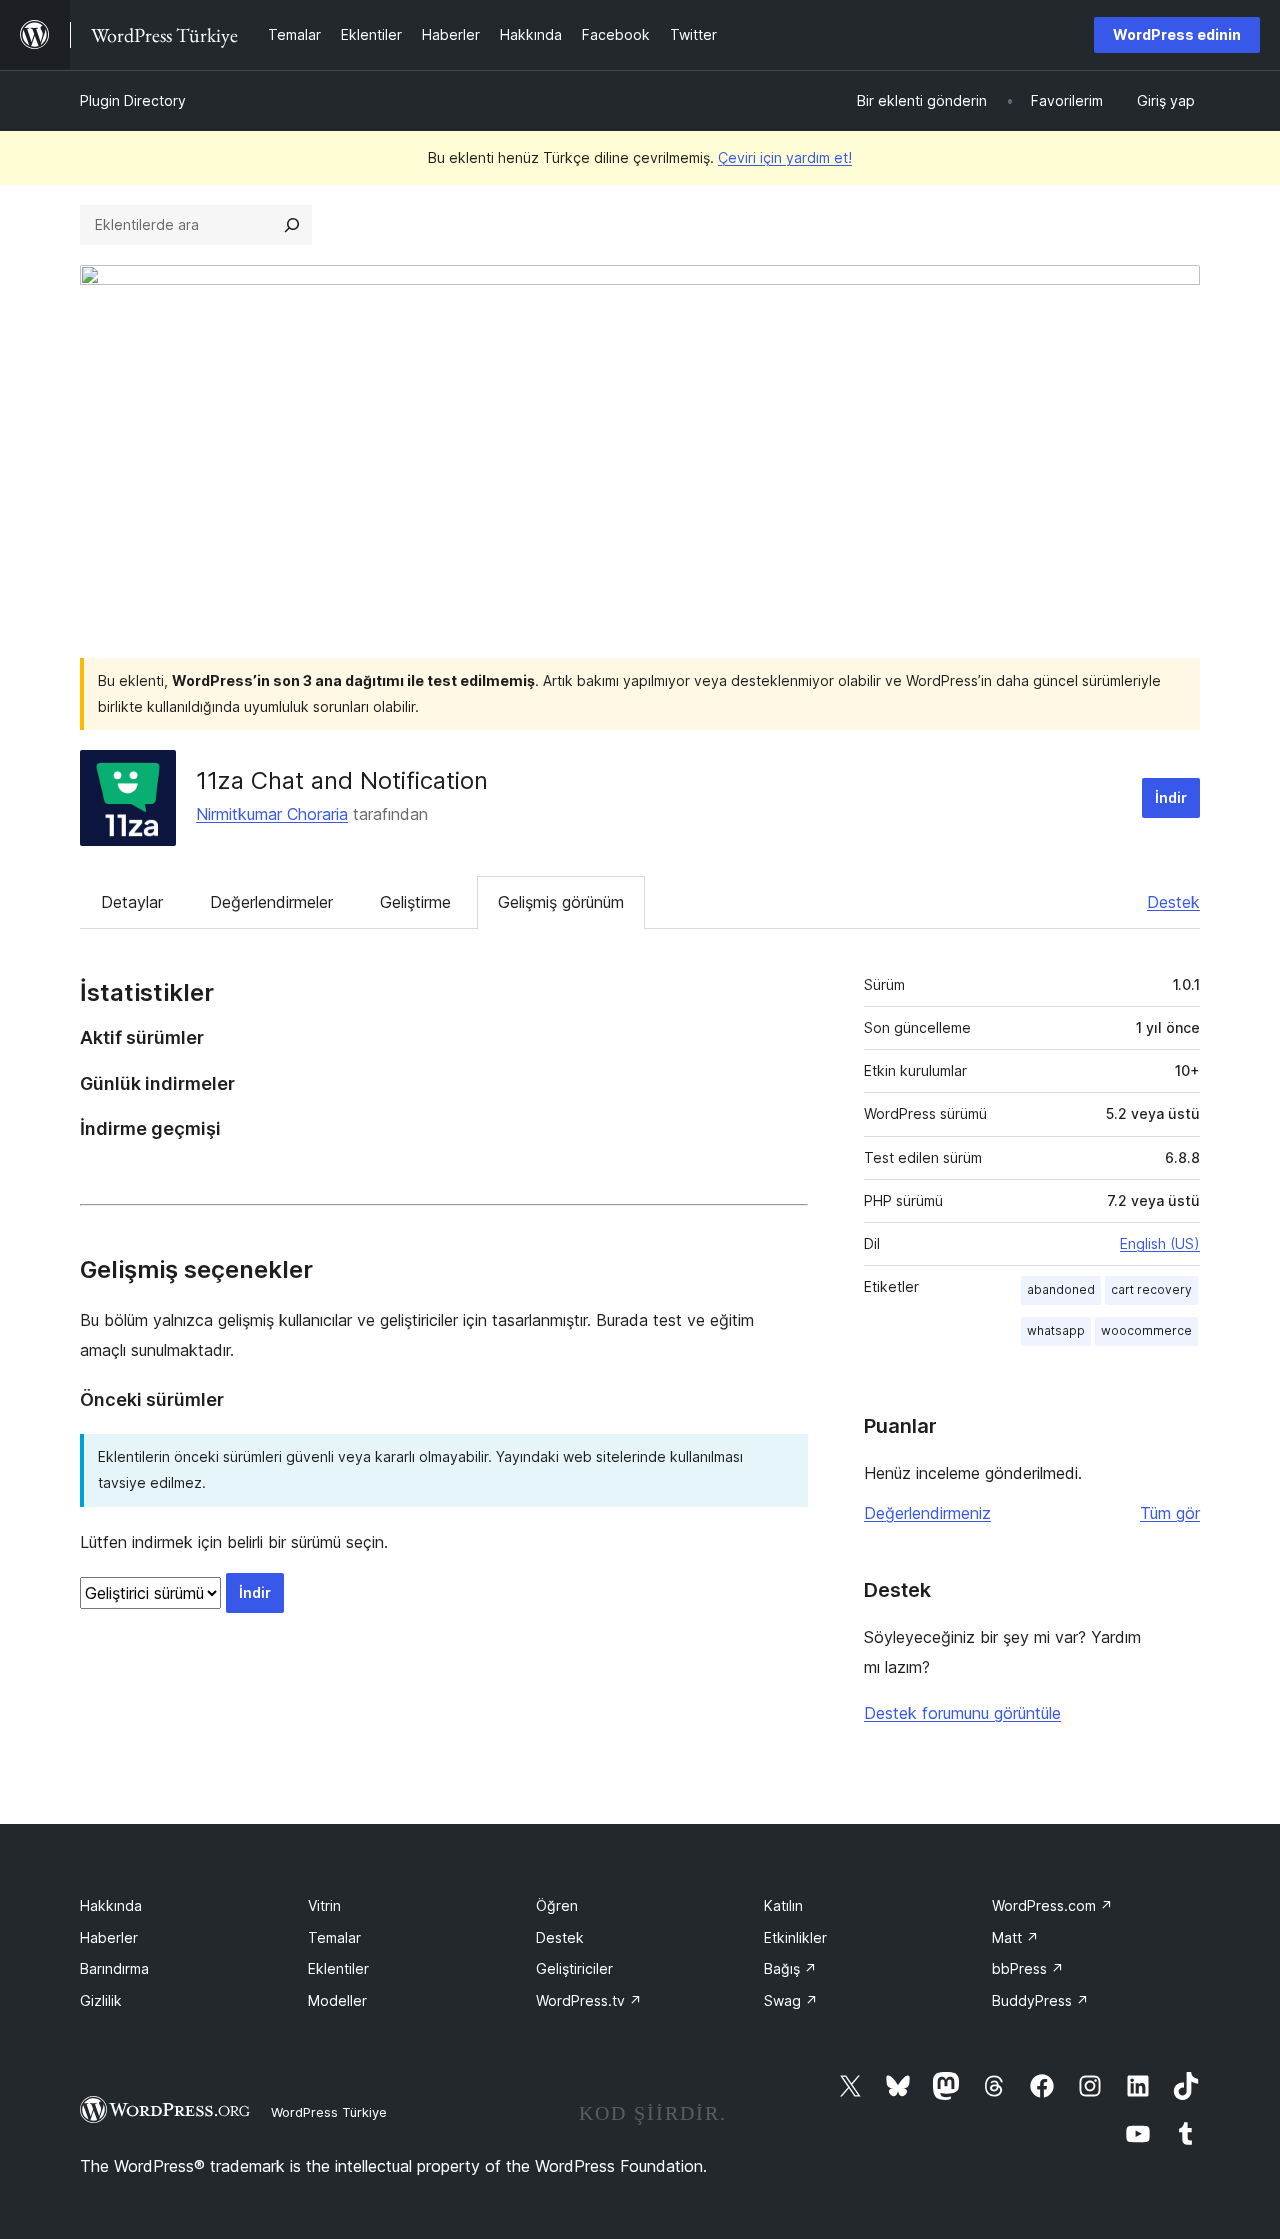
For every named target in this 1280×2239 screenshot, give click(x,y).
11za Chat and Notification (342, 780)
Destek (1173, 902)
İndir (1171, 797)
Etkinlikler (795, 1937)
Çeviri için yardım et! (785, 157)
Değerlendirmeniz (927, 1513)
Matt (1015, 1937)
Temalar (334, 1937)
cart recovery (1151, 1289)
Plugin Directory (133, 100)
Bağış (790, 1968)
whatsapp (1056, 1330)
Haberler (109, 1937)
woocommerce (1146, 1330)
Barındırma (114, 1968)
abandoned (1061, 1289)
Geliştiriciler (574, 1968)
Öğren (557, 1905)
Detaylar (132, 902)
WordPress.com (1052, 1905)
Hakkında (111, 1905)
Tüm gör (1170, 1513)
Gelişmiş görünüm (561, 902)
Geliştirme (415, 902)
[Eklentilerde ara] (292, 225)
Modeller (337, 2000)
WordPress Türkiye (329, 2112)
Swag (791, 2000)
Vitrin (324, 1905)
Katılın (783, 1905)
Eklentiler (338, 1968)
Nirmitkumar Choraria (272, 814)
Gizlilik (101, 2000)
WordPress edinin (1177, 34)
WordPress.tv (589, 2000)
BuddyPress (1040, 2000)
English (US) (1160, 1243)
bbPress (1028, 1968)
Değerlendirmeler (271, 902)
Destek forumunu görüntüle (962, 1713)
